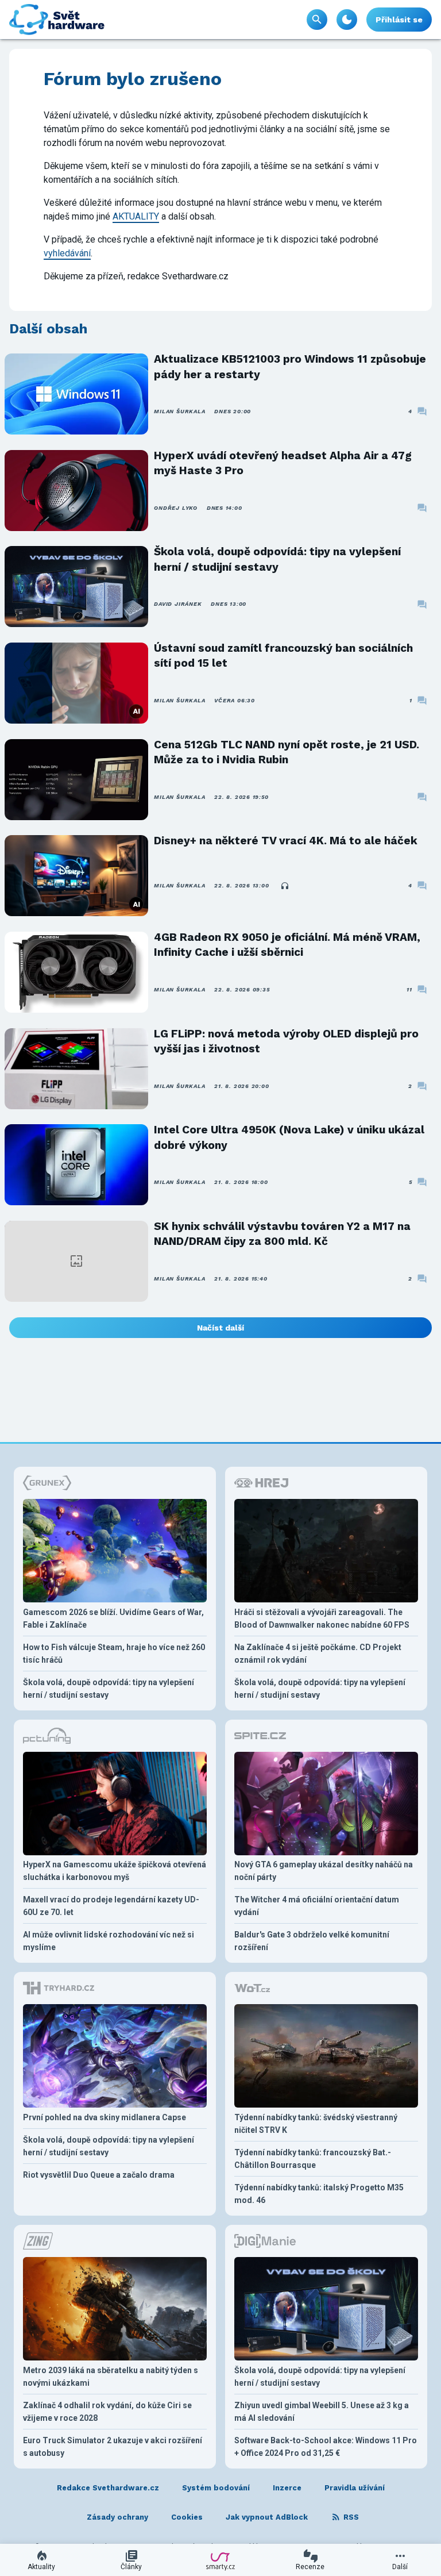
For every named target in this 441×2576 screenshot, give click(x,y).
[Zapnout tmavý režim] (347, 20)
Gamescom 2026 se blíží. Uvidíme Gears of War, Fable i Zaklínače (113, 1618)
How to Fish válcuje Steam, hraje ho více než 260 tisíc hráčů (114, 1654)
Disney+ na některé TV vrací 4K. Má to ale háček (286, 841)
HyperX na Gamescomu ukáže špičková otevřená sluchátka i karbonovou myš (115, 1871)
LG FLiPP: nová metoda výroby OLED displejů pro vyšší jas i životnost (286, 1041)
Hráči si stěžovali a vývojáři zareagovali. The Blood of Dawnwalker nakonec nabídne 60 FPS (322, 1618)
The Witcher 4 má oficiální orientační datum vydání (317, 1906)
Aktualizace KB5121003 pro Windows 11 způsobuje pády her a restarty (290, 366)
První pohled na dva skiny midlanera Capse (105, 2117)
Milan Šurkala (179, 411)
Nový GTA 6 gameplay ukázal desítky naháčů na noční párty (324, 1871)
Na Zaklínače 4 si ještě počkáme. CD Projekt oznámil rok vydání (318, 1654)
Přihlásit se (399, 20)
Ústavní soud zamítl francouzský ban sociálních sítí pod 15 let (283, 655)
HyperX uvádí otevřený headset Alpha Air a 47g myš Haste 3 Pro (283, 463)
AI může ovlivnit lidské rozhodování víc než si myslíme (109, 1941)
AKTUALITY (136, 216)
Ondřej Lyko (175, 508)
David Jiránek (178, 604)
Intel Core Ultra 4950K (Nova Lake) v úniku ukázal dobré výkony (289, 1137)
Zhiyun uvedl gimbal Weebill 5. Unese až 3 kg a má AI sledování (322, 2412)
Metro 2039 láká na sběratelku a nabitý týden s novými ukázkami (111, 2377)
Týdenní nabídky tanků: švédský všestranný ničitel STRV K (316, 2124)
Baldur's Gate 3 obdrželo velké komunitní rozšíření (312, 1941)
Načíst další (220, 1328)
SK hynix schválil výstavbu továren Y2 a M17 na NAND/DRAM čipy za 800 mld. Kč (282, 1234)
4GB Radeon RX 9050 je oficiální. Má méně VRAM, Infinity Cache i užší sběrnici (287, 945)
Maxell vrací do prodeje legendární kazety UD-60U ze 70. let (111, 1906)
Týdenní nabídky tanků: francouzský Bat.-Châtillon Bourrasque (313, 2159)
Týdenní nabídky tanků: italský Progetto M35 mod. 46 (319, 2194)
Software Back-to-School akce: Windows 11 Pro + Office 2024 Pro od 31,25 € (326, 2447)
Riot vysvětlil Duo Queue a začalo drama (99, 2175)
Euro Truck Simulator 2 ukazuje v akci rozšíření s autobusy (113, 2447)
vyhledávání (67, 253)
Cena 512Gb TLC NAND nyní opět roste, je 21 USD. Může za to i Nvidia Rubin (287, 752)
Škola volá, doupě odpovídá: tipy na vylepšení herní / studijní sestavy (277, 559)
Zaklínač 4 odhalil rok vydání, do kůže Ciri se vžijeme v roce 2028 (107, 2412)
